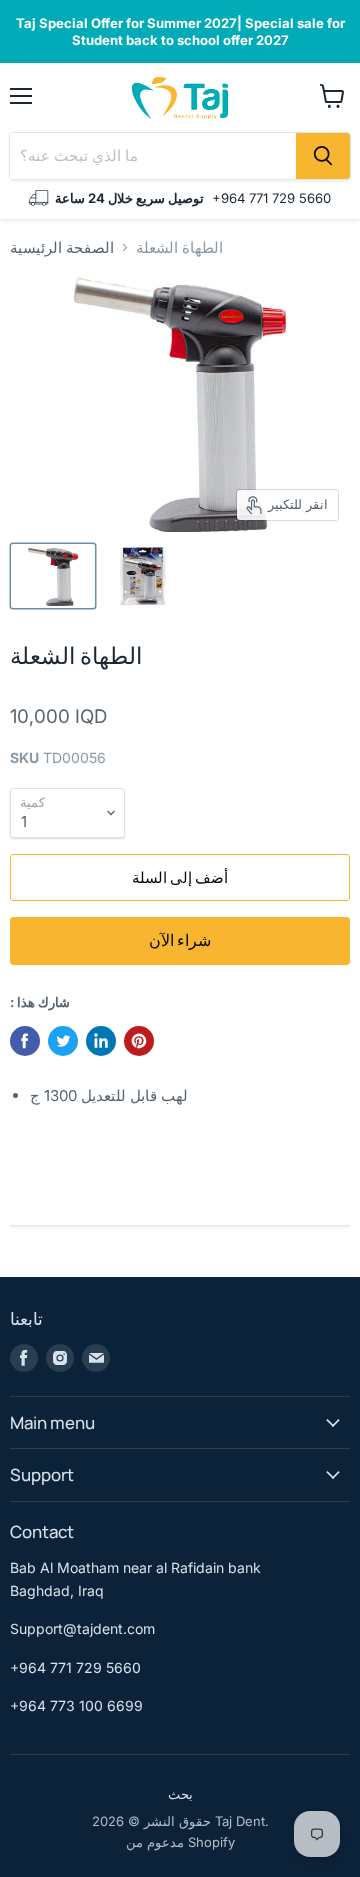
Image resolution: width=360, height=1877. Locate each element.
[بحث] (323, 156)
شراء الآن (180, 940)
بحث (180, 1794)
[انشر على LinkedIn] (101, 1041)
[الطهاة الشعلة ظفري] (53, 576)
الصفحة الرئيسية (62, 247)
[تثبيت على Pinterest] (139, 1041)
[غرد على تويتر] (63, 1041)
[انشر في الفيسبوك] (25, 1041)
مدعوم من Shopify (180, 1842)
